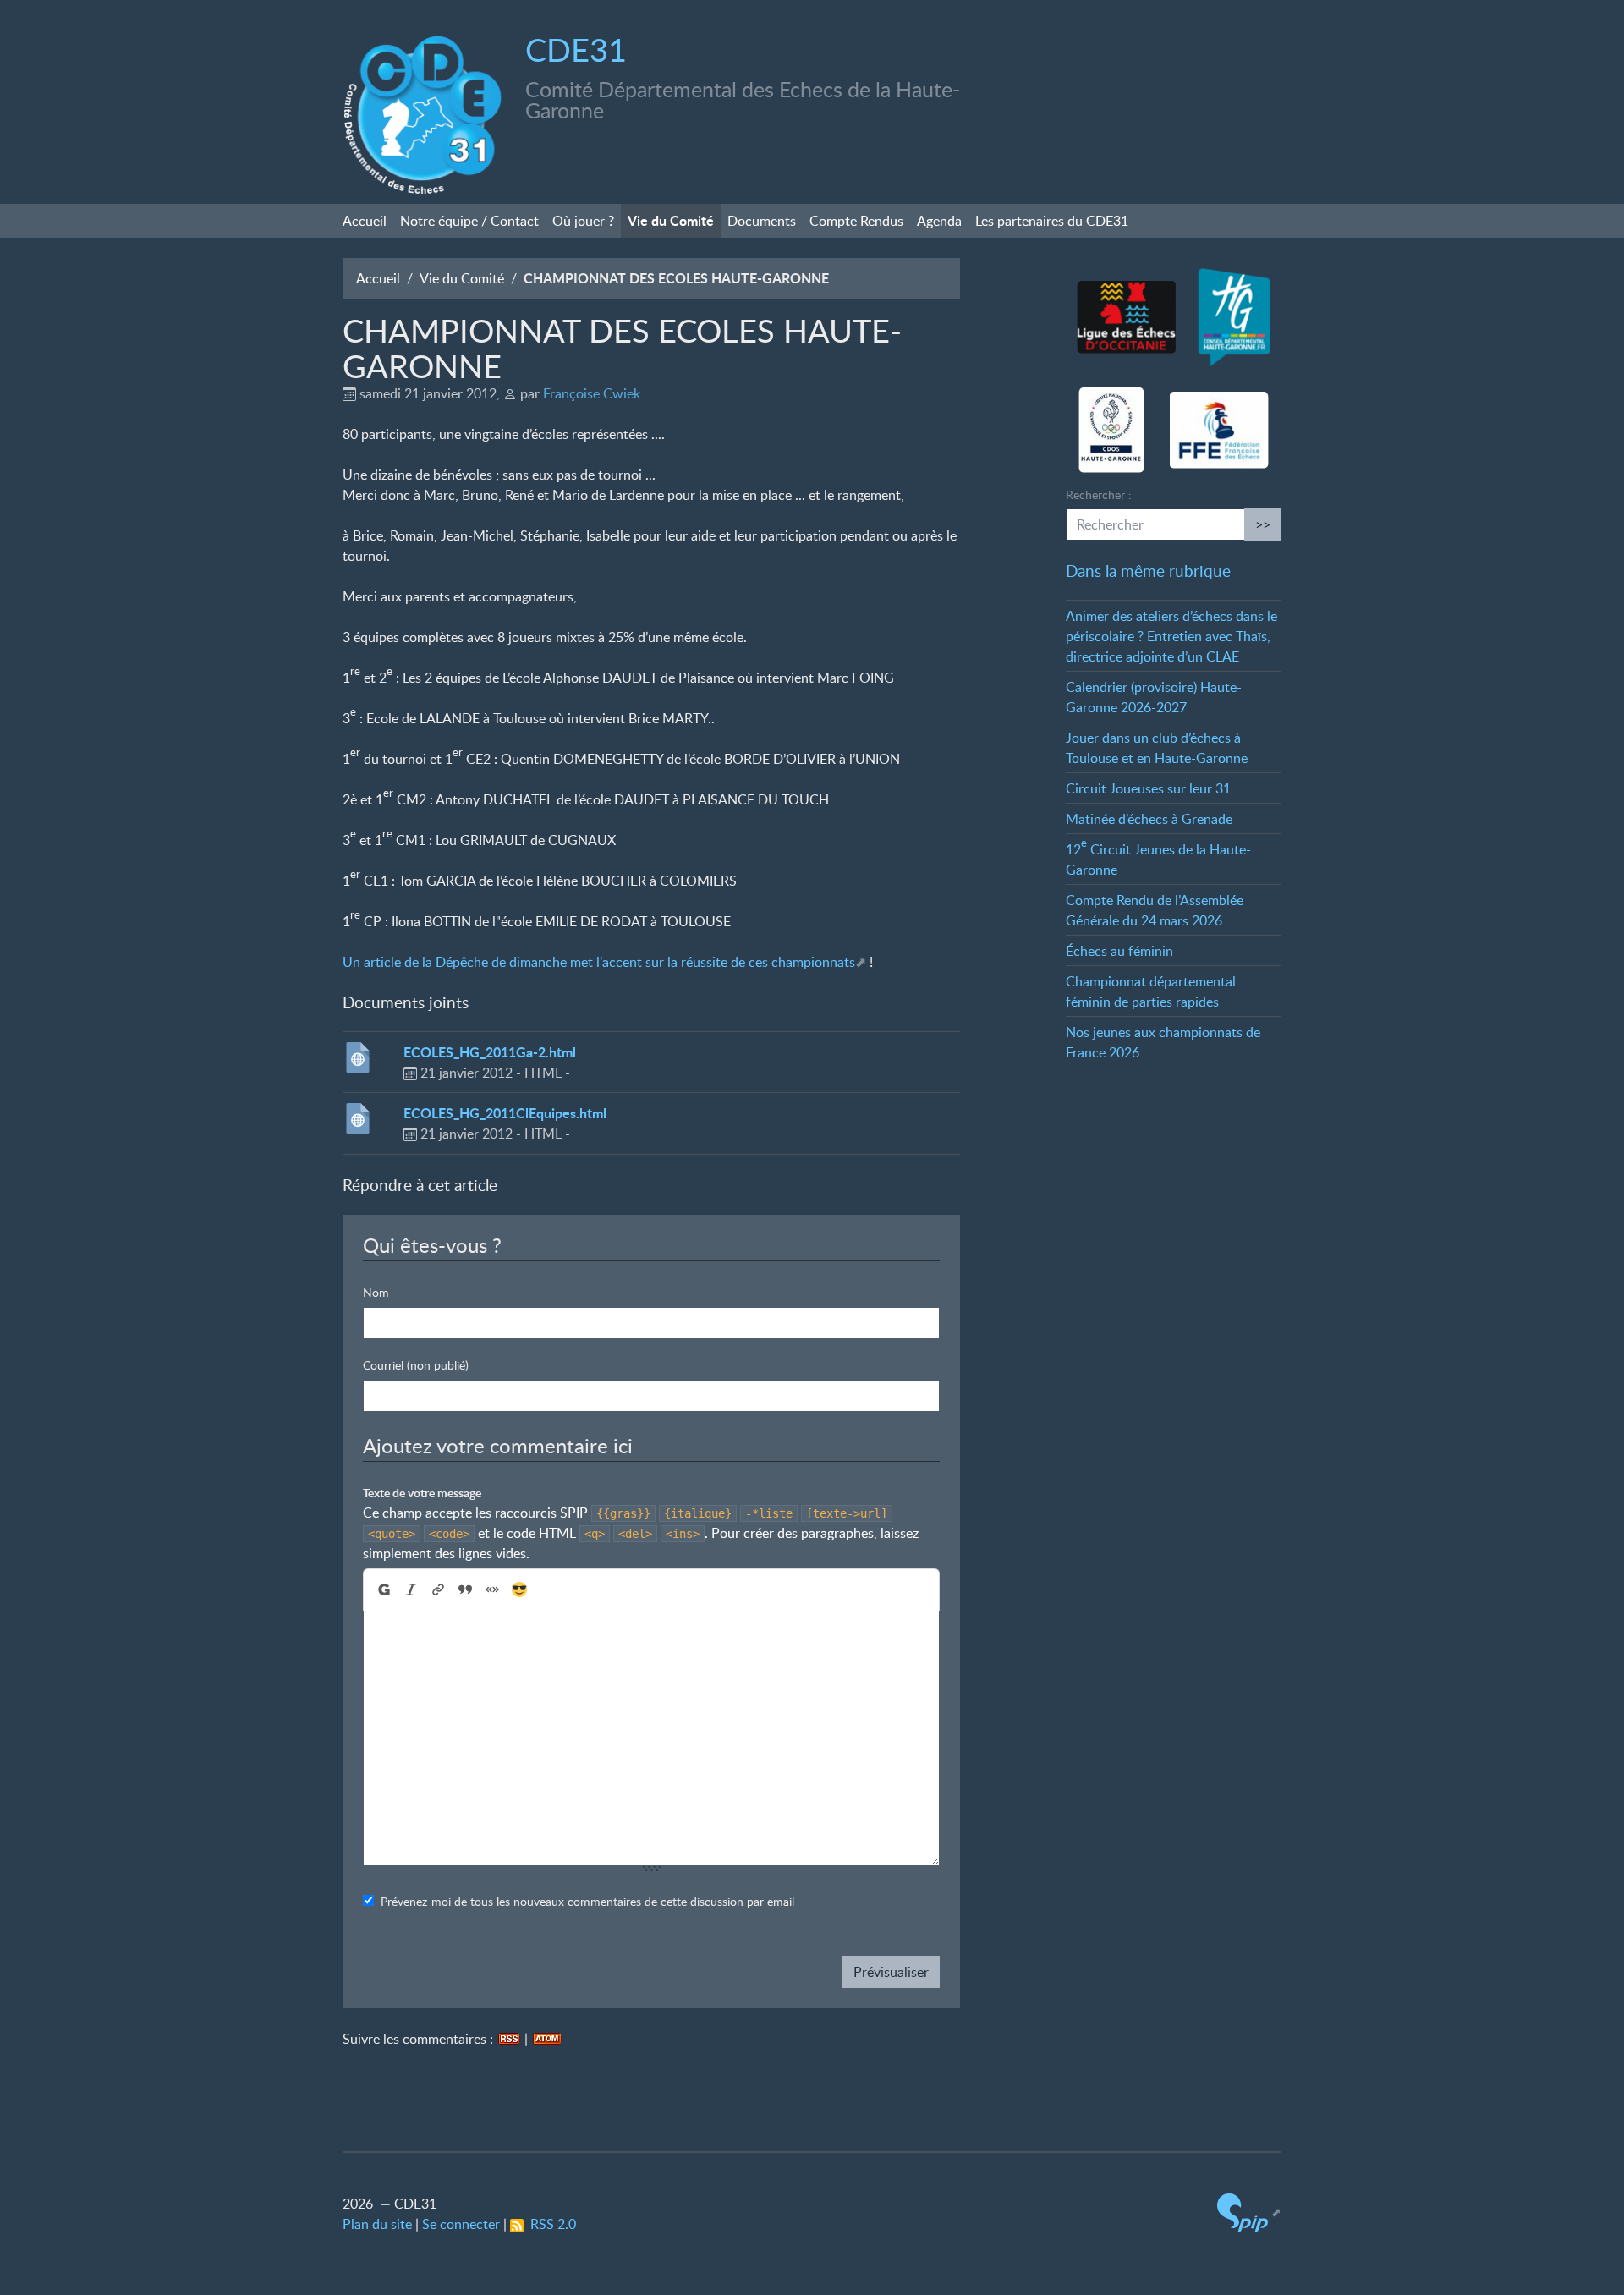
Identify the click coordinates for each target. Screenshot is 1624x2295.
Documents (762, 221)
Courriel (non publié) (416, 1365)
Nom (376, 1292)
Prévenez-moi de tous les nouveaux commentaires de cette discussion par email (587, 1901)
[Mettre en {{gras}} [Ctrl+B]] (383, 1590)
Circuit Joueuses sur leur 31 (1148, 788)
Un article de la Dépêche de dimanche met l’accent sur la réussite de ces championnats (599, 962)
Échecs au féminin (1119, 951)
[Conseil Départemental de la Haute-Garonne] (1234, 318)
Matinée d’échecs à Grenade (1149, 819)
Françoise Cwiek (592, 393)
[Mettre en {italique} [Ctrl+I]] (411, 1590)
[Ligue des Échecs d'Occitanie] (1126, 318)
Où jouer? (583, 221)
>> (1263, 524)
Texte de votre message (422, 1493)
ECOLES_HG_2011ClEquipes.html (505, 1113)
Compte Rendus (856, 221)
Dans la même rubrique (1148, 571)
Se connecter (461, 2224)
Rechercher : (1099, 494)
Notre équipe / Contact (469, 221)
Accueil (365, 221)
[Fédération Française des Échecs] (1219, 431)
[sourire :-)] (519, 1590)
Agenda (939, 221)
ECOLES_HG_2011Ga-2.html (490, 1052)
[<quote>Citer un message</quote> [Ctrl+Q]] (465, 1590)
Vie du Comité (671, 220)
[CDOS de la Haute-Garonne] (1111, 431)
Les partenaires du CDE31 (1052, 221)
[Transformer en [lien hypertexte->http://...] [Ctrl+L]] (438, 1590)
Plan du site (377, 2224)
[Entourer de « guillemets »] (492, 1590)
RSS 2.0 (550, 2224)
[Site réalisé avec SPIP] (1249, 2212)
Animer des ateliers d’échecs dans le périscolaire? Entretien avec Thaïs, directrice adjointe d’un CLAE (1171, 636)
